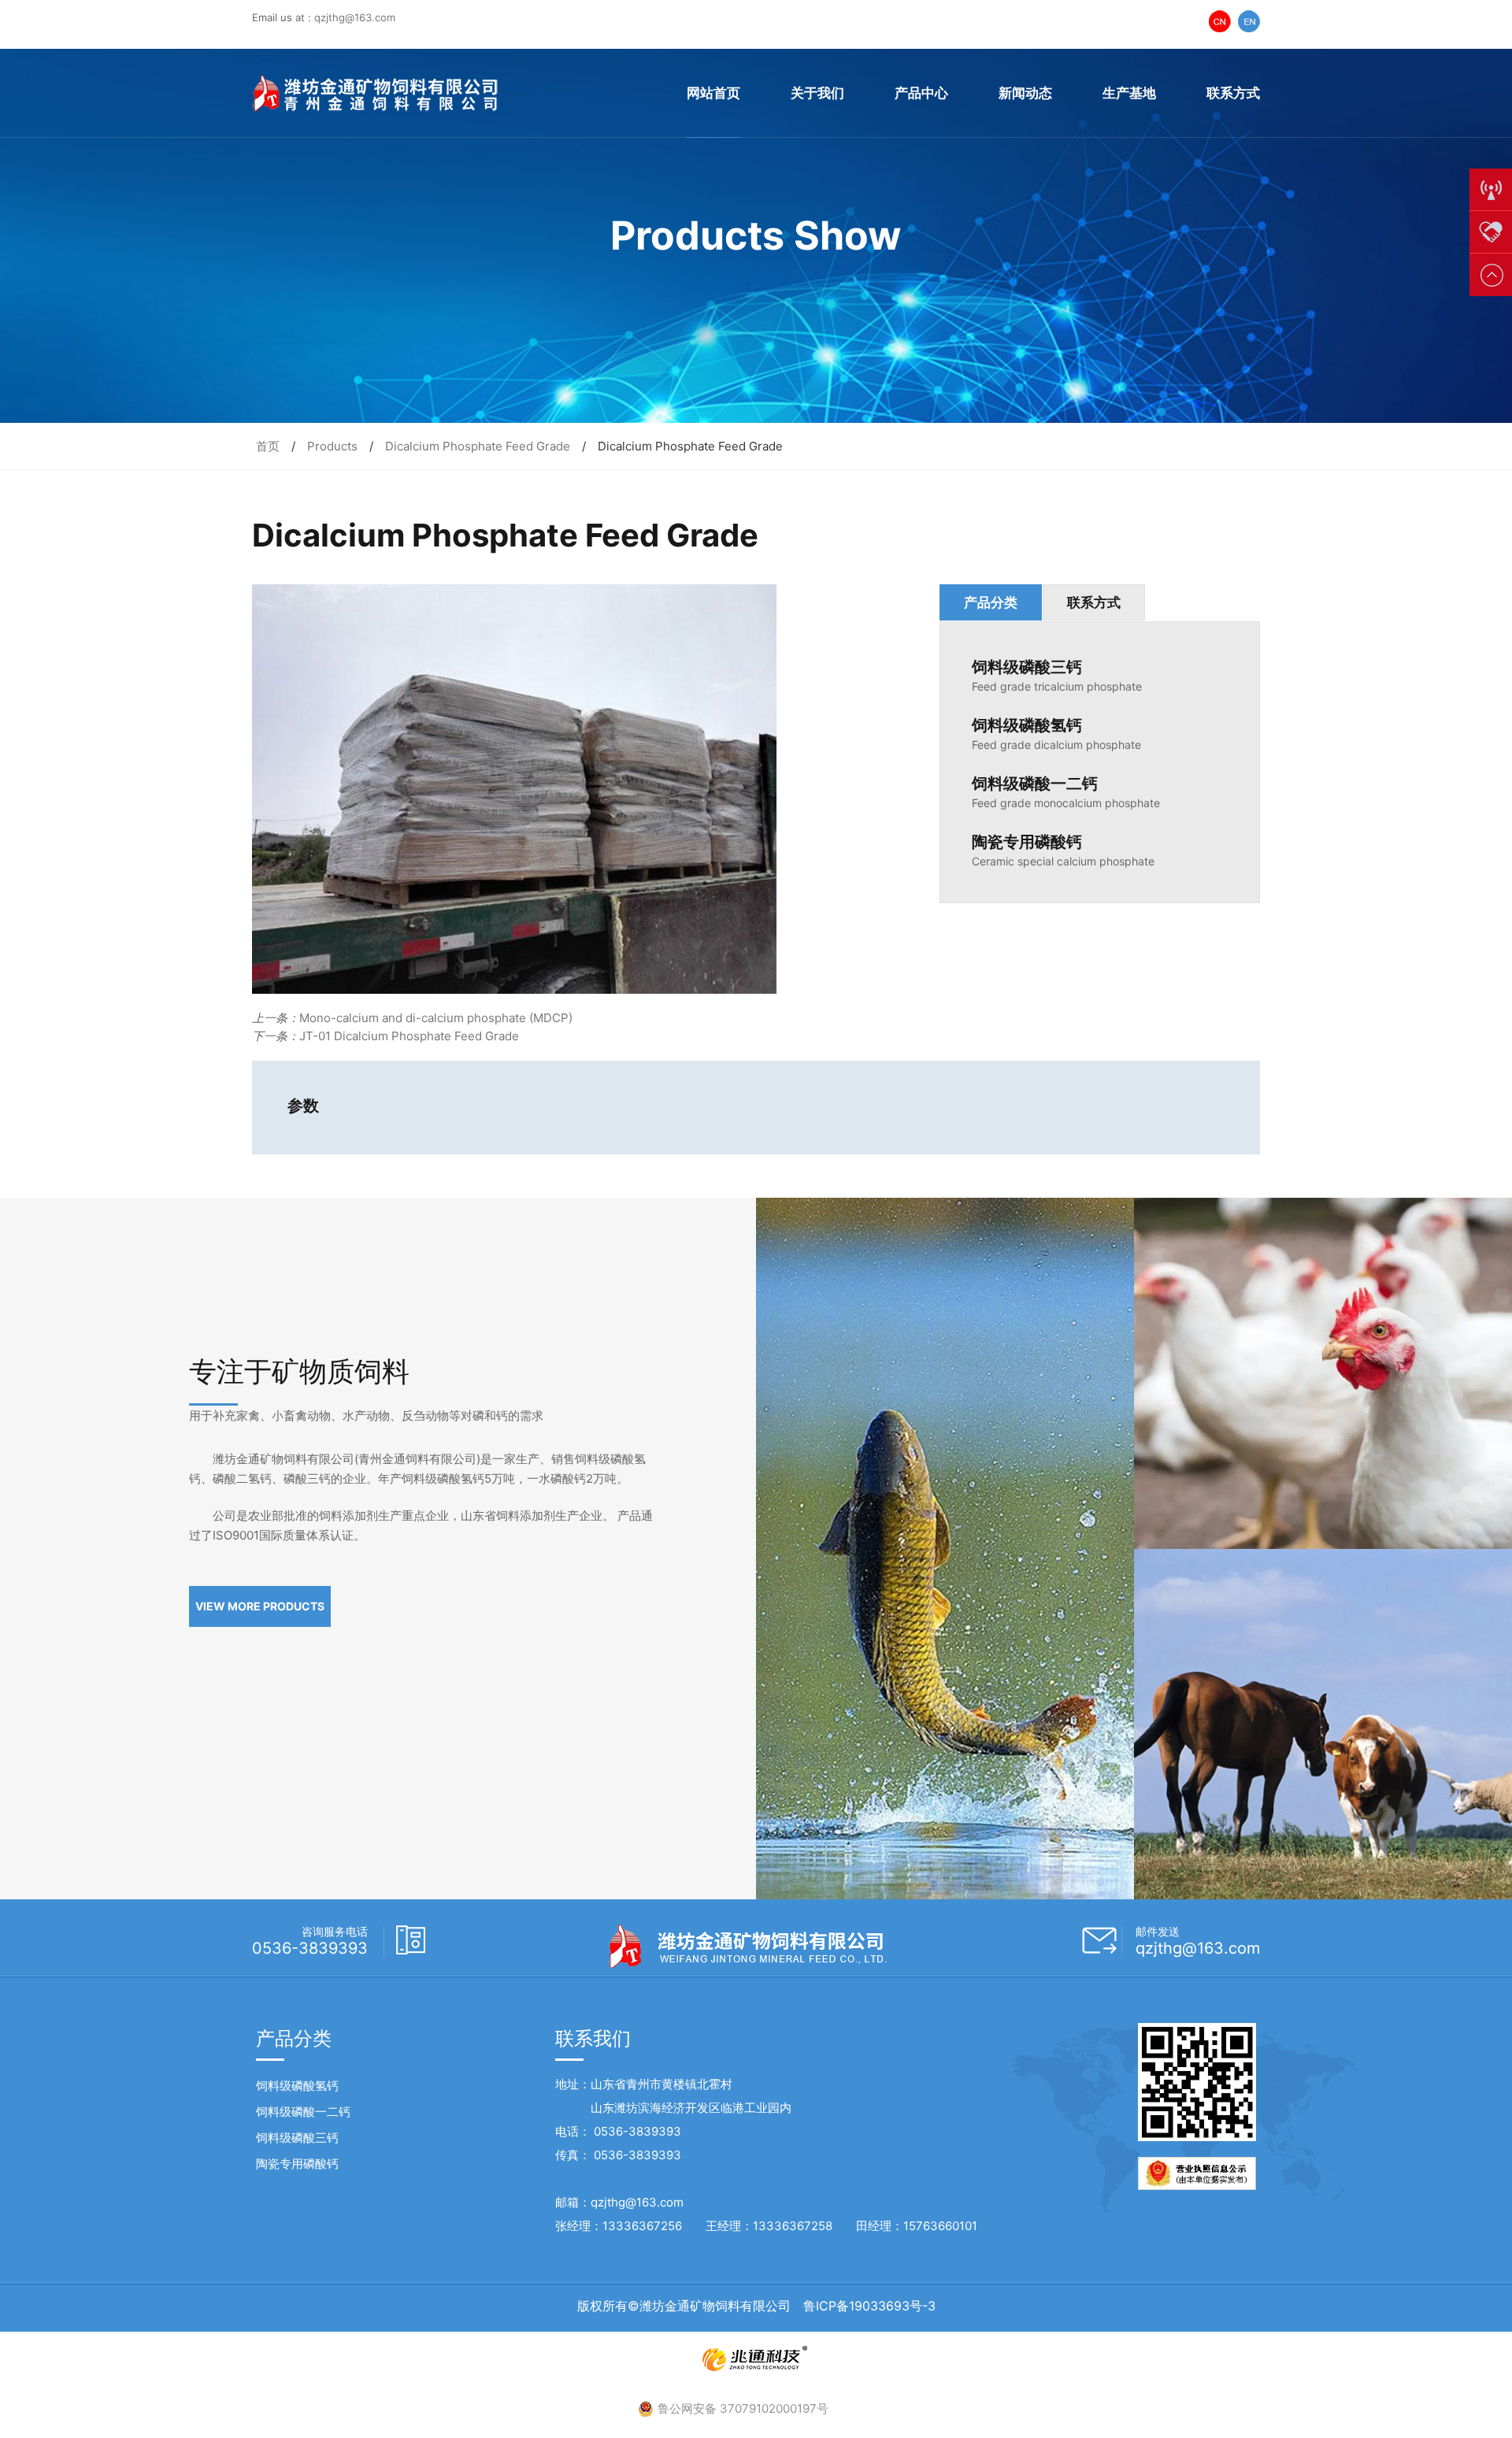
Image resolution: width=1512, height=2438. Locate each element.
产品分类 (991, 602)
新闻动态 (1025, 93)
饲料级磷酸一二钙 (303, 2112)
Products (332, 446)
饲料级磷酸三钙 (297, 2138)
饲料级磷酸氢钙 (297, 2086)
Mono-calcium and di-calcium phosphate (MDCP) (436, 1018)
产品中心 (921, 93)
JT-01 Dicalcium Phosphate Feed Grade (409, 1036)
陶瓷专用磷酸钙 (297, 2164)
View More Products (260, 1606)
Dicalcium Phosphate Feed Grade (478, 446)
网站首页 (713, 93)
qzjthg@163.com (355, 17)
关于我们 (817, 93)
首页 (268, 446)
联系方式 (1233, 93)
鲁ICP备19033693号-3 (869, 2306)
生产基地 (1129, 93)
